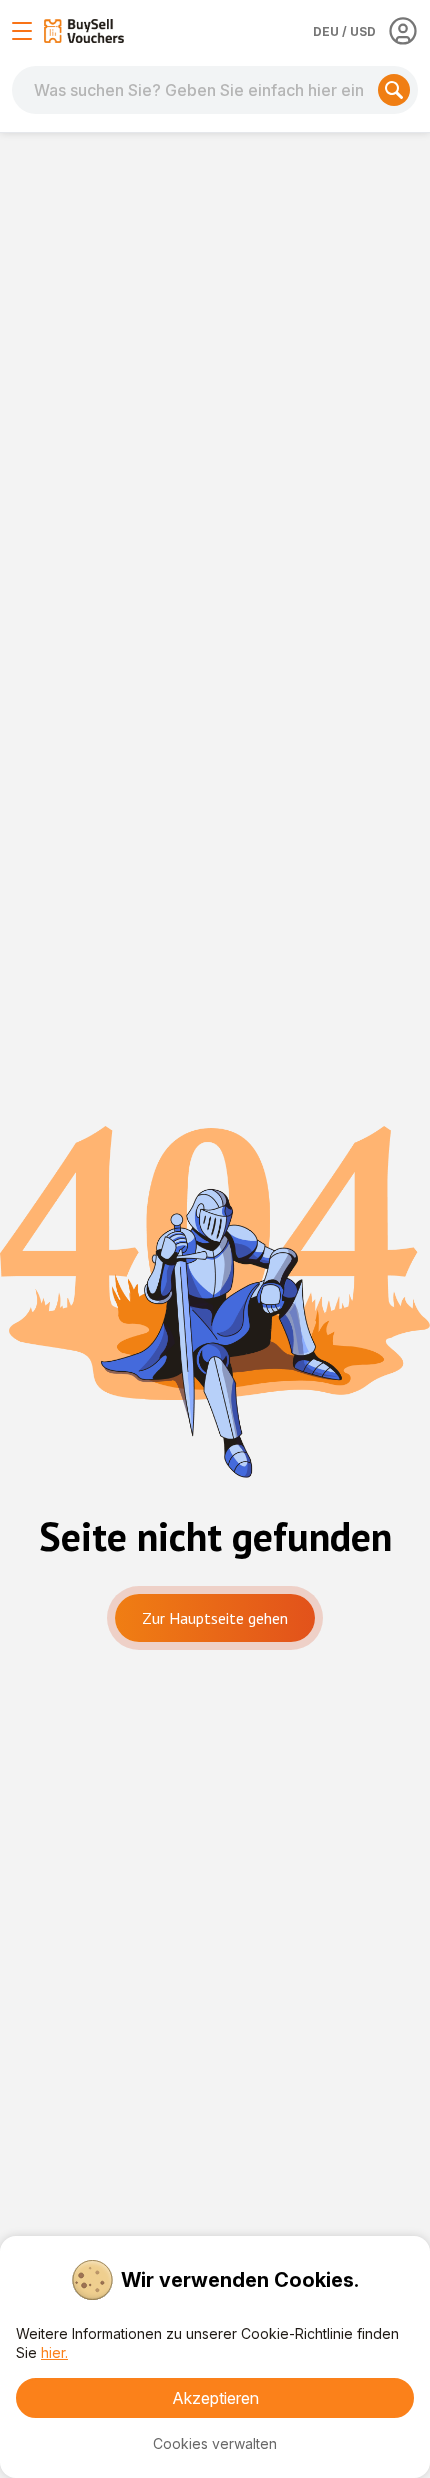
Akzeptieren (215, 2398)
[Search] (394, 90)
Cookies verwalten (215, 2443)
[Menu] (22, 31)
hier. (54, 2352)
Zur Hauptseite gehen (215, 1618)
